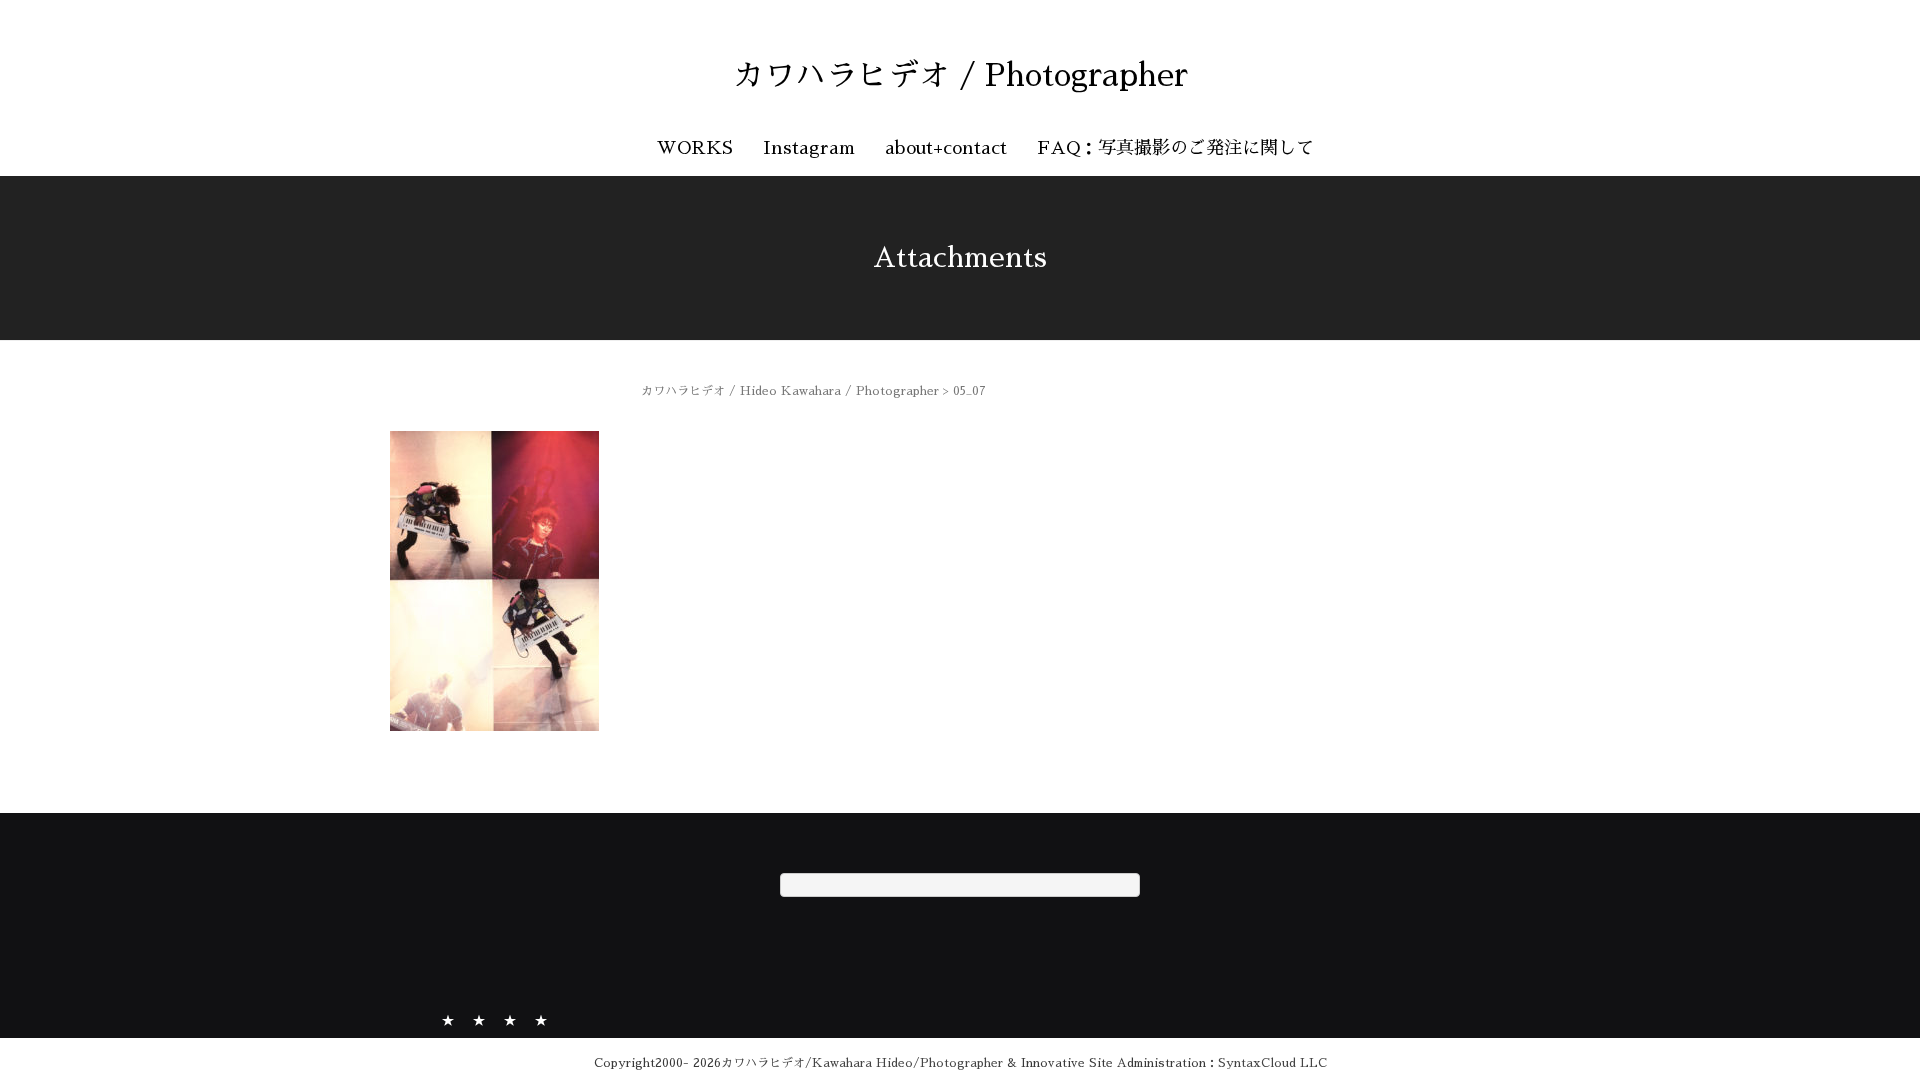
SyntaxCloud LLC (1272, 1063)
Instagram (809, 148)
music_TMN (510, 1018)
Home (448, 1018)
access (479, 1018)
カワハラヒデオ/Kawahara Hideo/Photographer (862, 1063)
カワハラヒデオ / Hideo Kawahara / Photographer (790, 391)
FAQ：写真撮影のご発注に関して (1175, 148)
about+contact (946, 148)
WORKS (695, 148)
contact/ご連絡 (541, 1018)
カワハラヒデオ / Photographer (960, 75)
